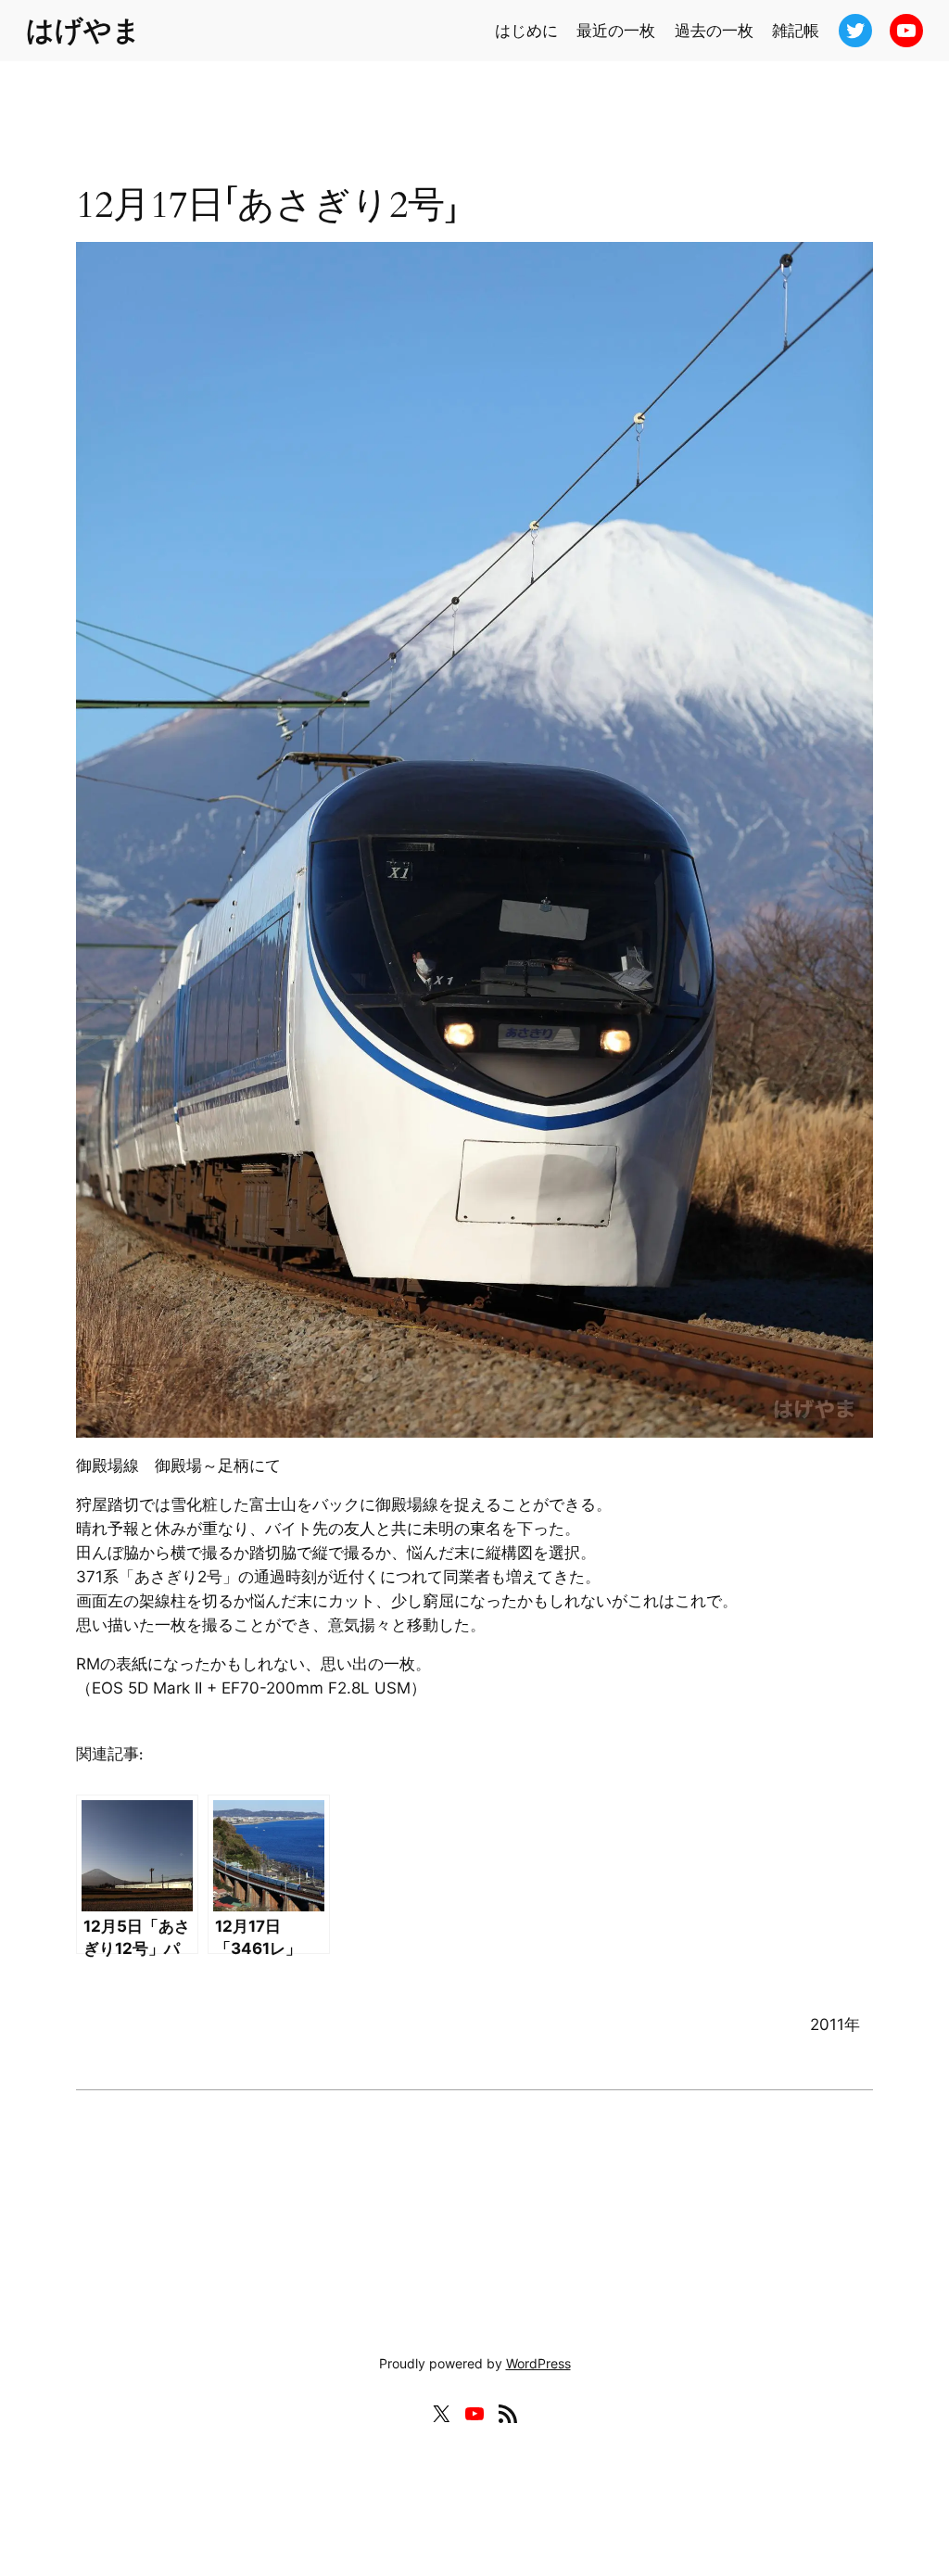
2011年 (835, 2024)
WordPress (538, 2363)
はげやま (83, 30)
